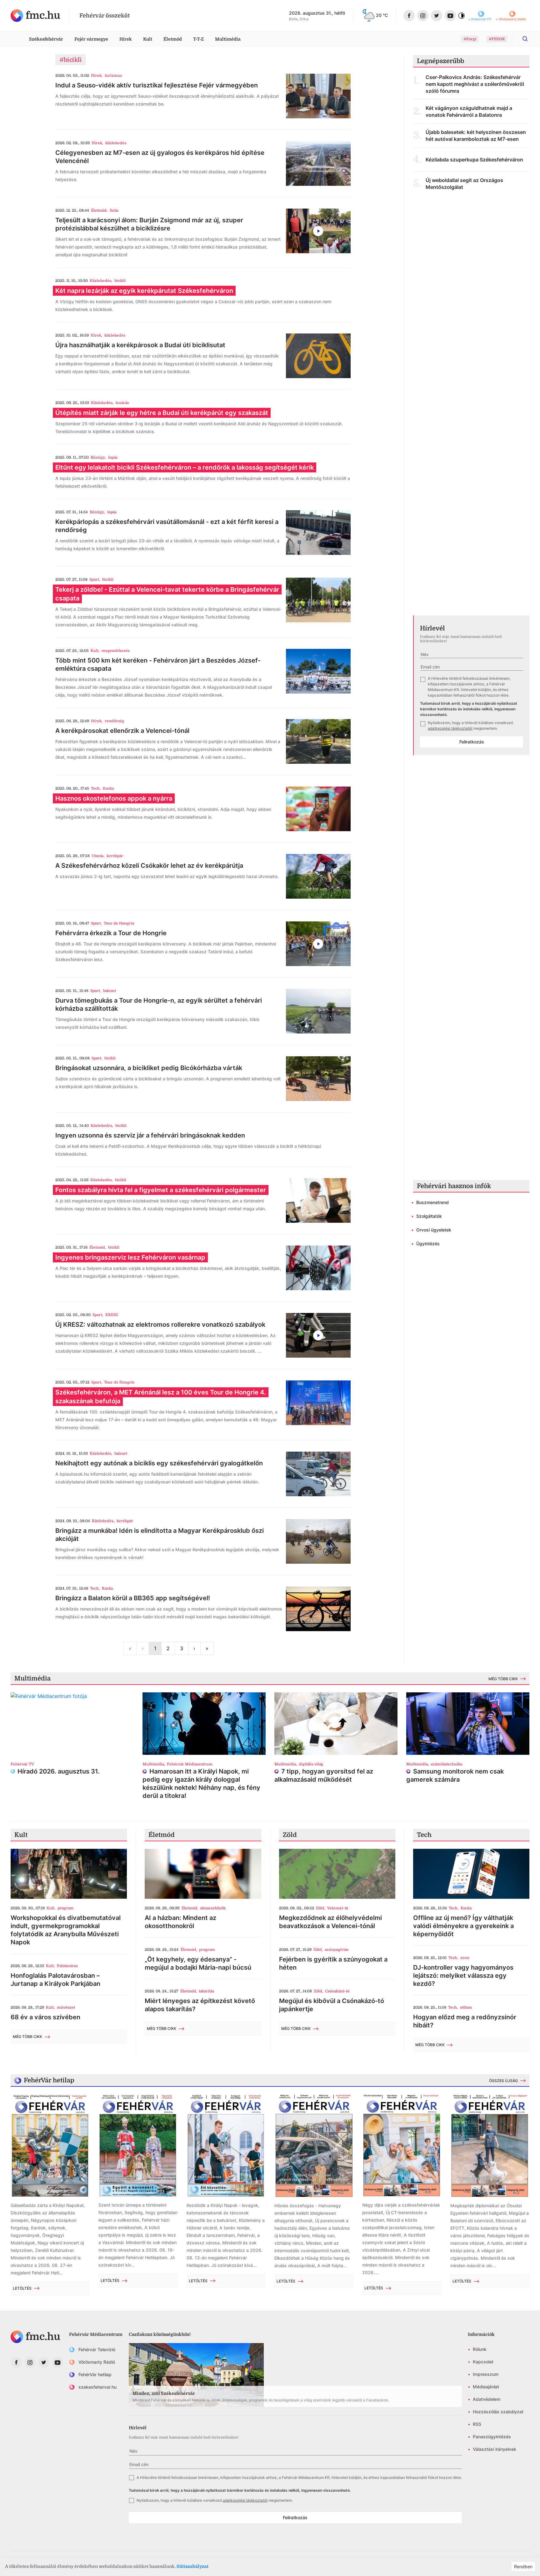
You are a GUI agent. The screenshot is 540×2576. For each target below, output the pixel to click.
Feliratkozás (472, 742)
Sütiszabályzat (192, 2566)
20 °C (382, 15)
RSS (477, 2424)
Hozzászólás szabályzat (498, 2412)
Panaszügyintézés (492, 2437)
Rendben (523, 2566)
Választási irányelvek (495, 2449)
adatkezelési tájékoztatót (450, 728)
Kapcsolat (483, 2362)
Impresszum (486, 2374)
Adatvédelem (487, 2399)
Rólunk (480, 2349)
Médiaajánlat (486, 2387)
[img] (35, 16)
